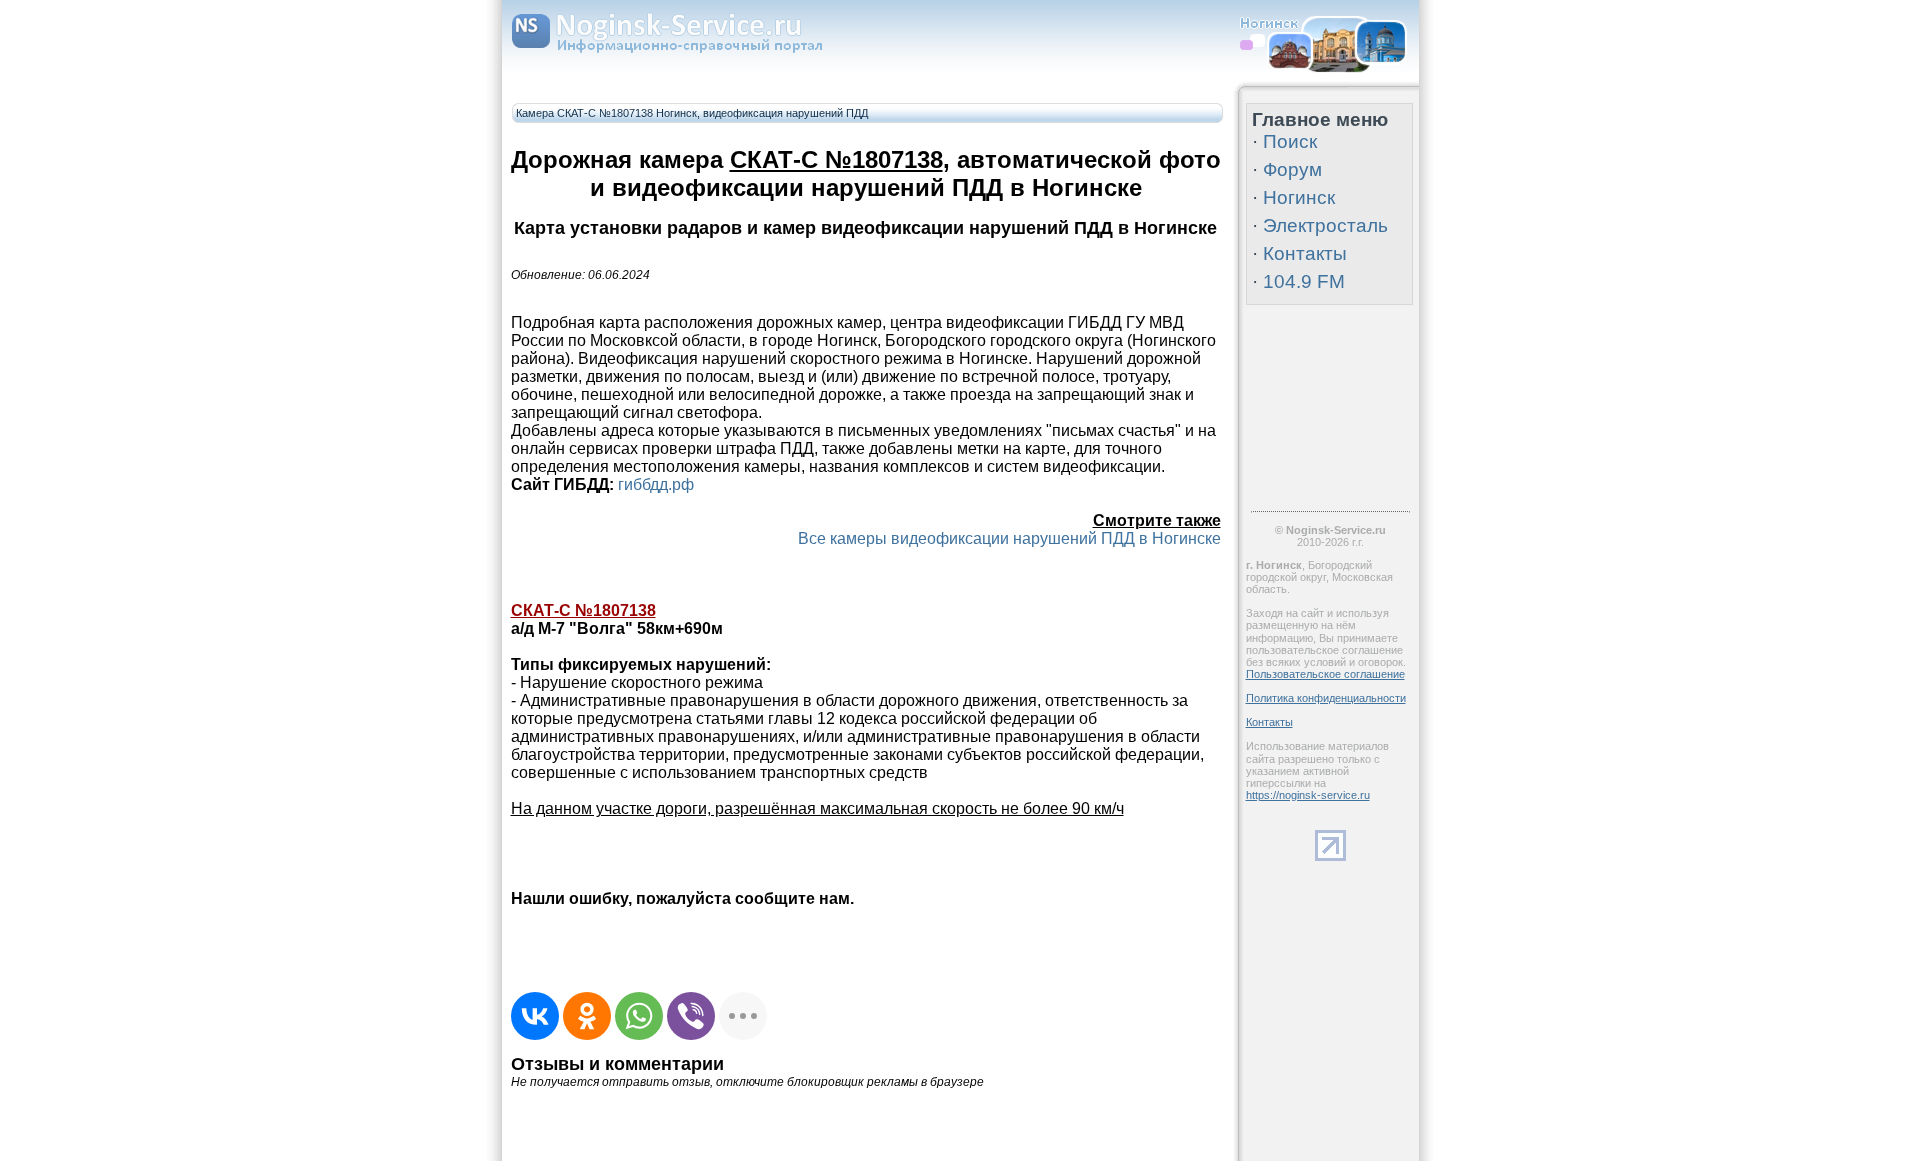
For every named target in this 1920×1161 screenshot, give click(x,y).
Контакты (1305, 253)
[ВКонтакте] (535, 1016)
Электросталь (1325, 225)
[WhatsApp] (639, 1016)
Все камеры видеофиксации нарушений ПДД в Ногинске (1009, 538)
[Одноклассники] (587, 1016)
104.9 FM (1304, 281)
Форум (1292, 169)
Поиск (1290, 141)
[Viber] (691, 1016)
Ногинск (1299, 197)
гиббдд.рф (656, 484)
